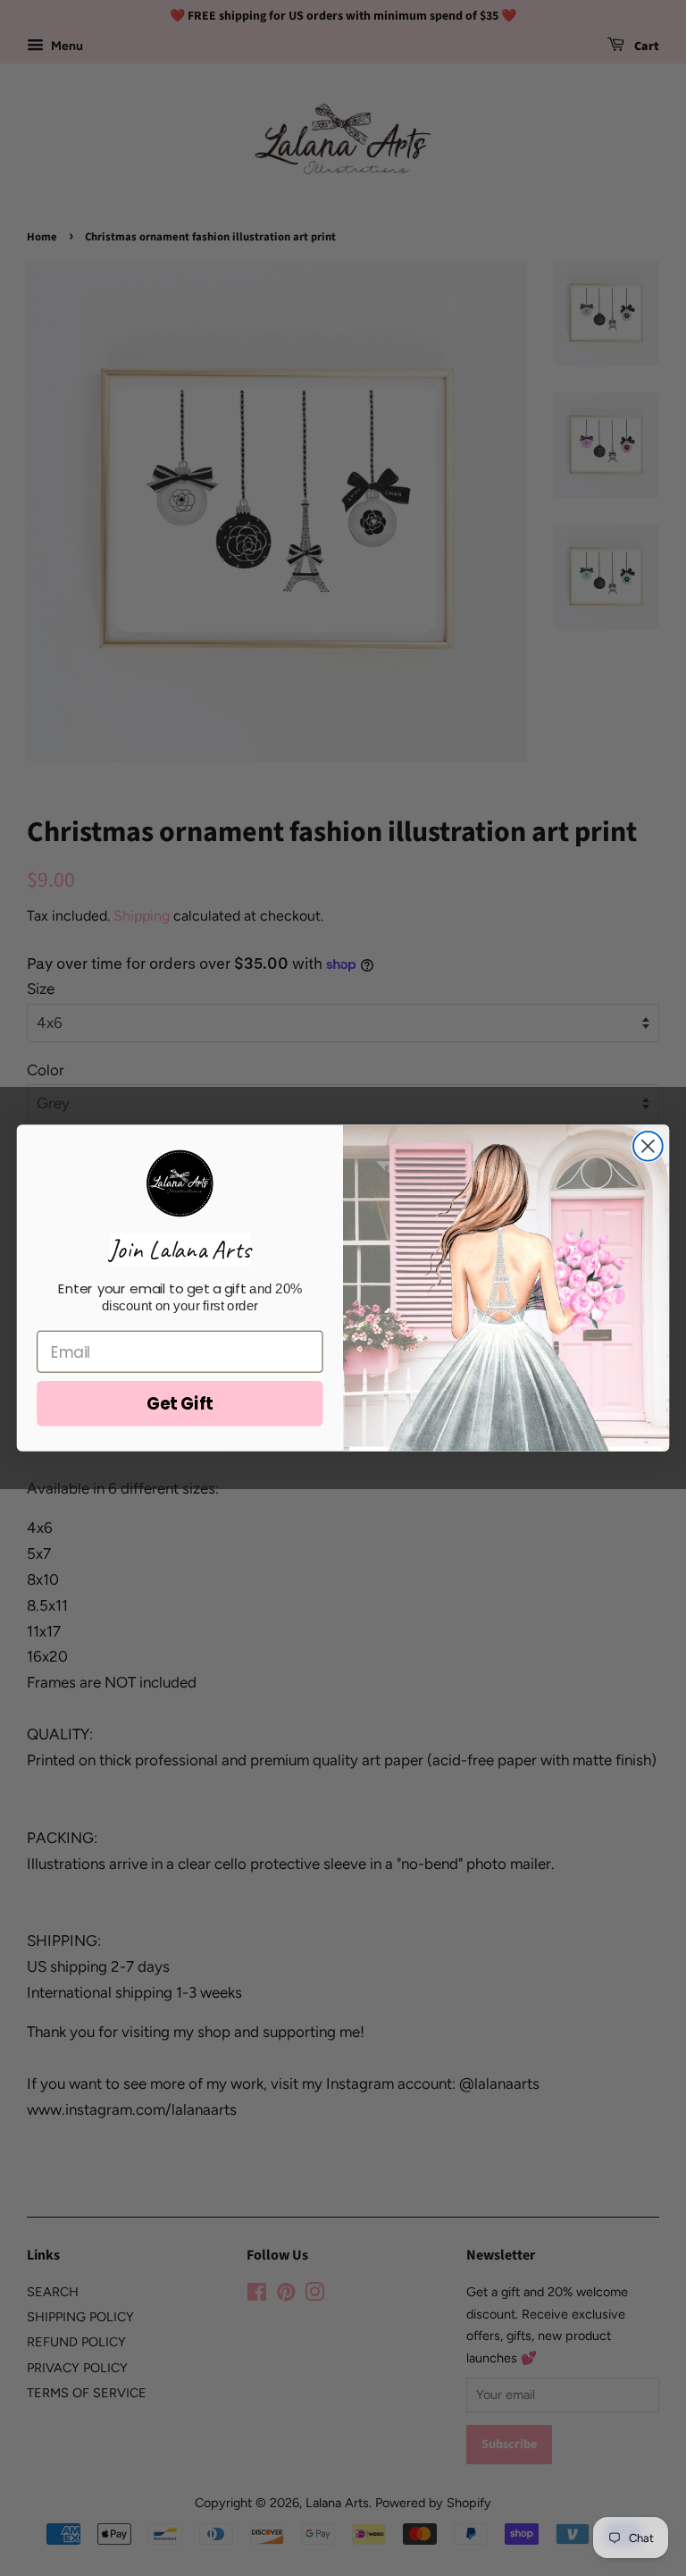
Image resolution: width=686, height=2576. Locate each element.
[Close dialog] (648, 1146)
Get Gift (180, 1403)
